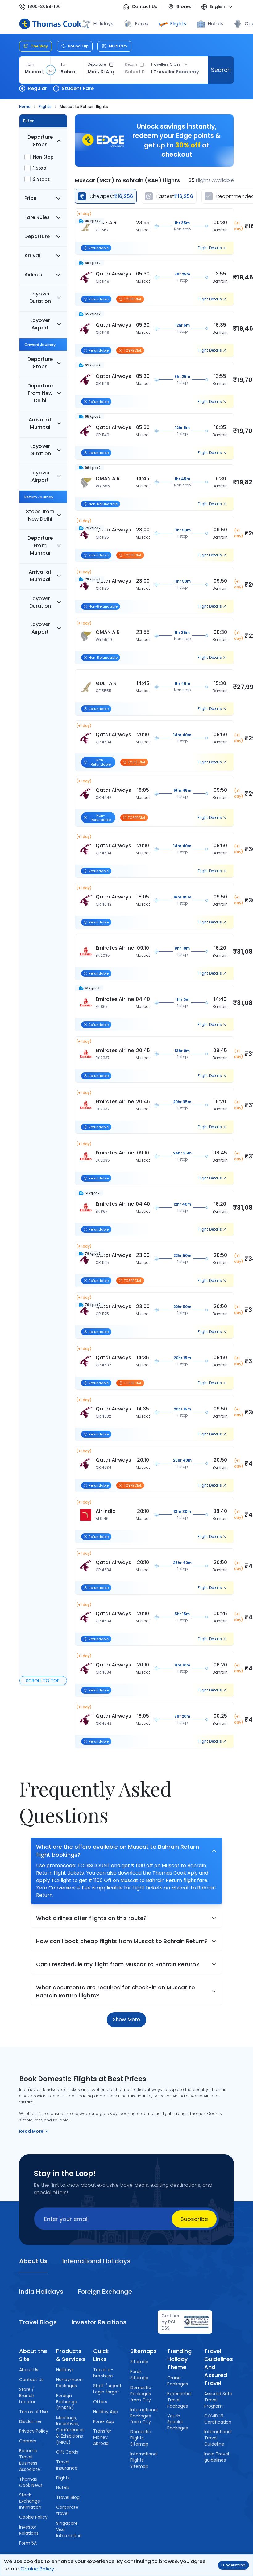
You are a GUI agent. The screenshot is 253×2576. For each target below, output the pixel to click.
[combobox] (35, 72)
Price (30, 198)
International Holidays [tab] (96, 2261)
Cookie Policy (37, 2569)
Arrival (32, 256)
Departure (97, 64)
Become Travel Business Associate (30, 2460)
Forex (142, 24)
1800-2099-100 (44, 7)
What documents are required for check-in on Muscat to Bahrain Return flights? (116, 1991)
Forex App (104, 2421)
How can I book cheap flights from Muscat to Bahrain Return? (122, 1941)
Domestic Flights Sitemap (141, 2438)
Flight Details (210, 248)
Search (221, 70)
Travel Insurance (67, 2465)
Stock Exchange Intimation (30, 2501)
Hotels (215, 24)
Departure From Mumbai (40, 545)
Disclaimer (30, 2421)
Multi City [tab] (118, 46)
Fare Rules (37, 217)
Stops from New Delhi (40, 515)
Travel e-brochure (103, 2373)
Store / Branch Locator (27, 2396)
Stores (184, 7)
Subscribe (194, 2219)
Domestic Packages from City (141, 2394)
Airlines (33, 275)
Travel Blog (68, 2497)
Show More (126, 2019)
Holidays (65, 2370)
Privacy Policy (34, 2431)
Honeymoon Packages (69, 2383)
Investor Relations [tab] (99, 2322)
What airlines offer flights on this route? (91, 1918)
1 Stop (40, 168)
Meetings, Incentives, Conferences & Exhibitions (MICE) (70, 2430)
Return (131, 64)
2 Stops (41, 179)
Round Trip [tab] (78, 46)
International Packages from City (144, 2416)
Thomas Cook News (31, 2482)
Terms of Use (33, 2412)
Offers (100, 2402)
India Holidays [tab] (41, 2292)
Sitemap (139, 2362)
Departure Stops (40, 141)
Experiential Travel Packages (179, 2400)
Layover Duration (40, 297)
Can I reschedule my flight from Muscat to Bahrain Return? (118, 1964)
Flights (178, 24)
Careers (28, 2441)
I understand (233, 2565)
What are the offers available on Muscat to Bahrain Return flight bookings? (118, 1851)
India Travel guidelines (217, 2457)
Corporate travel (67, 2510)
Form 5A (28, 2543)
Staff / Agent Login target (107, 2389)
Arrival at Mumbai (40, 423)
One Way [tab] (39, 46)
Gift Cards (67, 2452)
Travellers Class (166, 64)
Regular (37, 88)
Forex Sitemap (139, 2375)
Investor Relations (29, 2530)
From (29, 64)
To (63, 64)
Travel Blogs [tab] (38, 2322)
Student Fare (78, 88)
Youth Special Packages (178, 2422)
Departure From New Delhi (40, 393)
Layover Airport (40, 324)
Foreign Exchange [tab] (105, 2292)
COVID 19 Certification (218, 2419)
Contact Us (145, 7)
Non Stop (43, 157)
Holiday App (106, 2412)
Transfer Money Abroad (102, 2437)
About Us (29, 2370)
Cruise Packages (178, 2381)
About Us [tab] (33, 2261)
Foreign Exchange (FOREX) (67, 2402)
